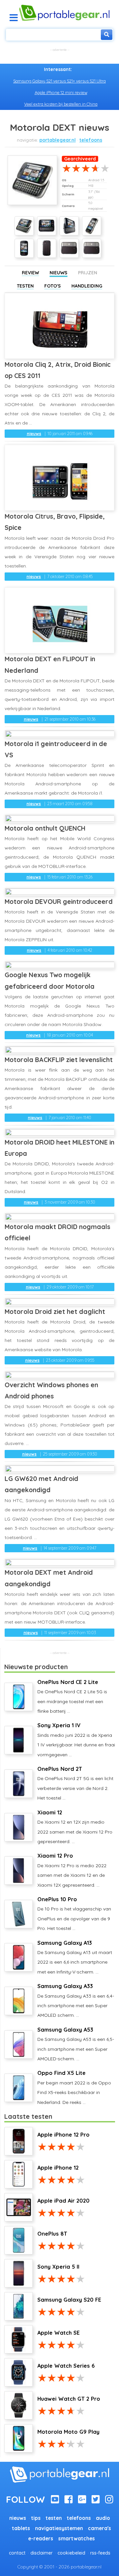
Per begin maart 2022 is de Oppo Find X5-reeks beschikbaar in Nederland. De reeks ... (74, 2087)
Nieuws (59, 273)
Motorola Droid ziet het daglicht (55, 1311)
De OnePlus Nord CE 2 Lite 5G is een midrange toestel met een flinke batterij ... (72, 1696)
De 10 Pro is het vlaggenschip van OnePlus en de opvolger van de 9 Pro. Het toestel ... (74, 1914)
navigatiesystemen (59, 2528)
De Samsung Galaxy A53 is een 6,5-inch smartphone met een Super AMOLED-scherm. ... (76, 2044)
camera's (99, 2528)
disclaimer (41, 2553)
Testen (25, 286)
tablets (21, 2528)
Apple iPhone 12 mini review (61, 92)
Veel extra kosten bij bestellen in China (61, 104)
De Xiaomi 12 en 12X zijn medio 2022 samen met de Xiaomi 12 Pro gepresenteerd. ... (75, 1827)
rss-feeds (100, 2553)
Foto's (53, 286)
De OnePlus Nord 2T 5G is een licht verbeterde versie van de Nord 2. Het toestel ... (75, 1783)
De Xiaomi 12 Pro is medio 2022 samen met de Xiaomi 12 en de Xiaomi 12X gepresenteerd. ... (72, 1870)
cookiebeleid (71, 2553)
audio (103, 2518)
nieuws (34, 433)
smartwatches (77, 2539)
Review (30, 273)
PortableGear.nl (58, 140)
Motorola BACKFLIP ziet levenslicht (59, 1060)
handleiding (87, 286)
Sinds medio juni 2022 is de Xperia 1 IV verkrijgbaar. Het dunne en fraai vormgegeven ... (76, 1740)
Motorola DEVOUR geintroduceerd (59, 901)
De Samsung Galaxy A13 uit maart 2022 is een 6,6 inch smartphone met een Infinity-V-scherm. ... (75, 1957)
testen (54, 2518)
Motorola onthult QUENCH (45, 828)
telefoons (91, 140)
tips (36, 2518)
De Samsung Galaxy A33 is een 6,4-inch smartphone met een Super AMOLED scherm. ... (76, 2000)
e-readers (41, 2539)
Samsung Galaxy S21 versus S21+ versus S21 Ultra (59, 81)
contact (17, 2553)
